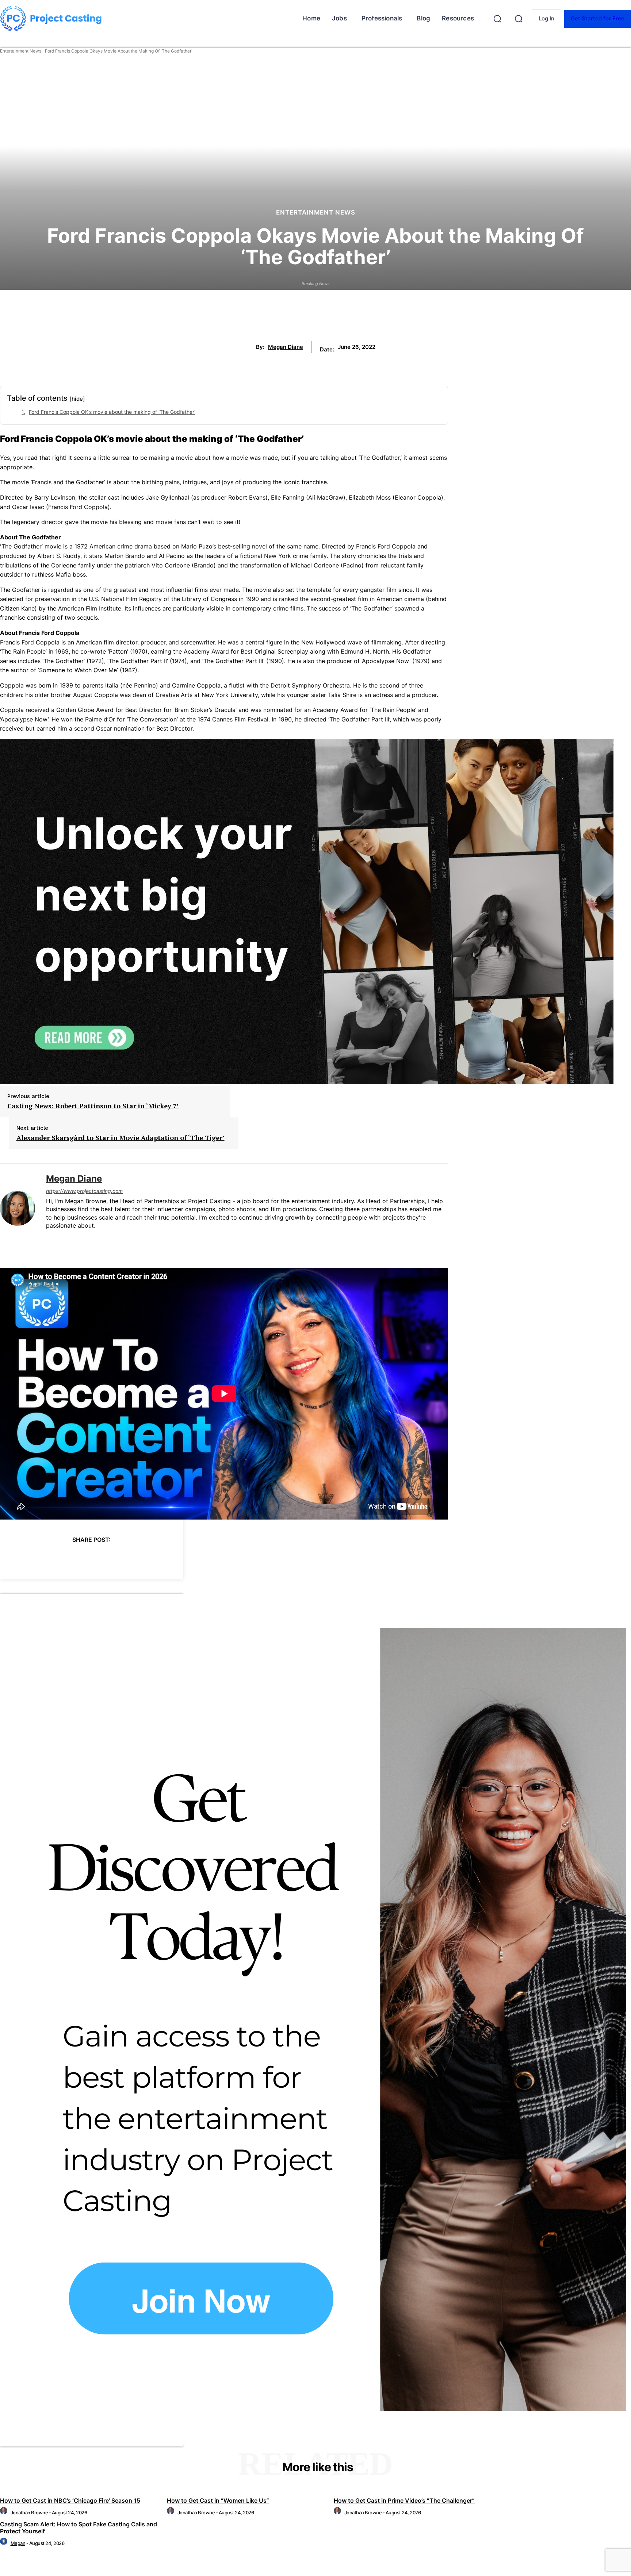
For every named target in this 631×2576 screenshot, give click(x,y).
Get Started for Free (598, 18)
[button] (497, 19)
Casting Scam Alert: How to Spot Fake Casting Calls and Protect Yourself (79, 2528)
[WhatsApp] (104, 1558)
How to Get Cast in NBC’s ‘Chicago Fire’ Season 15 (70, 2500)
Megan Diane (286, 347)
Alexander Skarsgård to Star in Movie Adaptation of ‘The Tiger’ (121, 1138)
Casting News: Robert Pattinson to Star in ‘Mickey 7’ (93, 1106)
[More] (157, 1558)
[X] (52, 1558)
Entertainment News (21, 51)
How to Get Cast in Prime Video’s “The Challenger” (404, 2500)
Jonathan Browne (29, 2513)
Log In (546, 18)
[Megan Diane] (18, 1208)
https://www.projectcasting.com (84, 1191)
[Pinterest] (78, 1558)
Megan (18, 2543)
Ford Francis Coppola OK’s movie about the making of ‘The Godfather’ (112, 412)
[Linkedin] (49, 1238)
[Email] (131, 1558)
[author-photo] (5, 2513)
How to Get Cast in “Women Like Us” (218, 2500)
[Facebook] (26, 1558)
